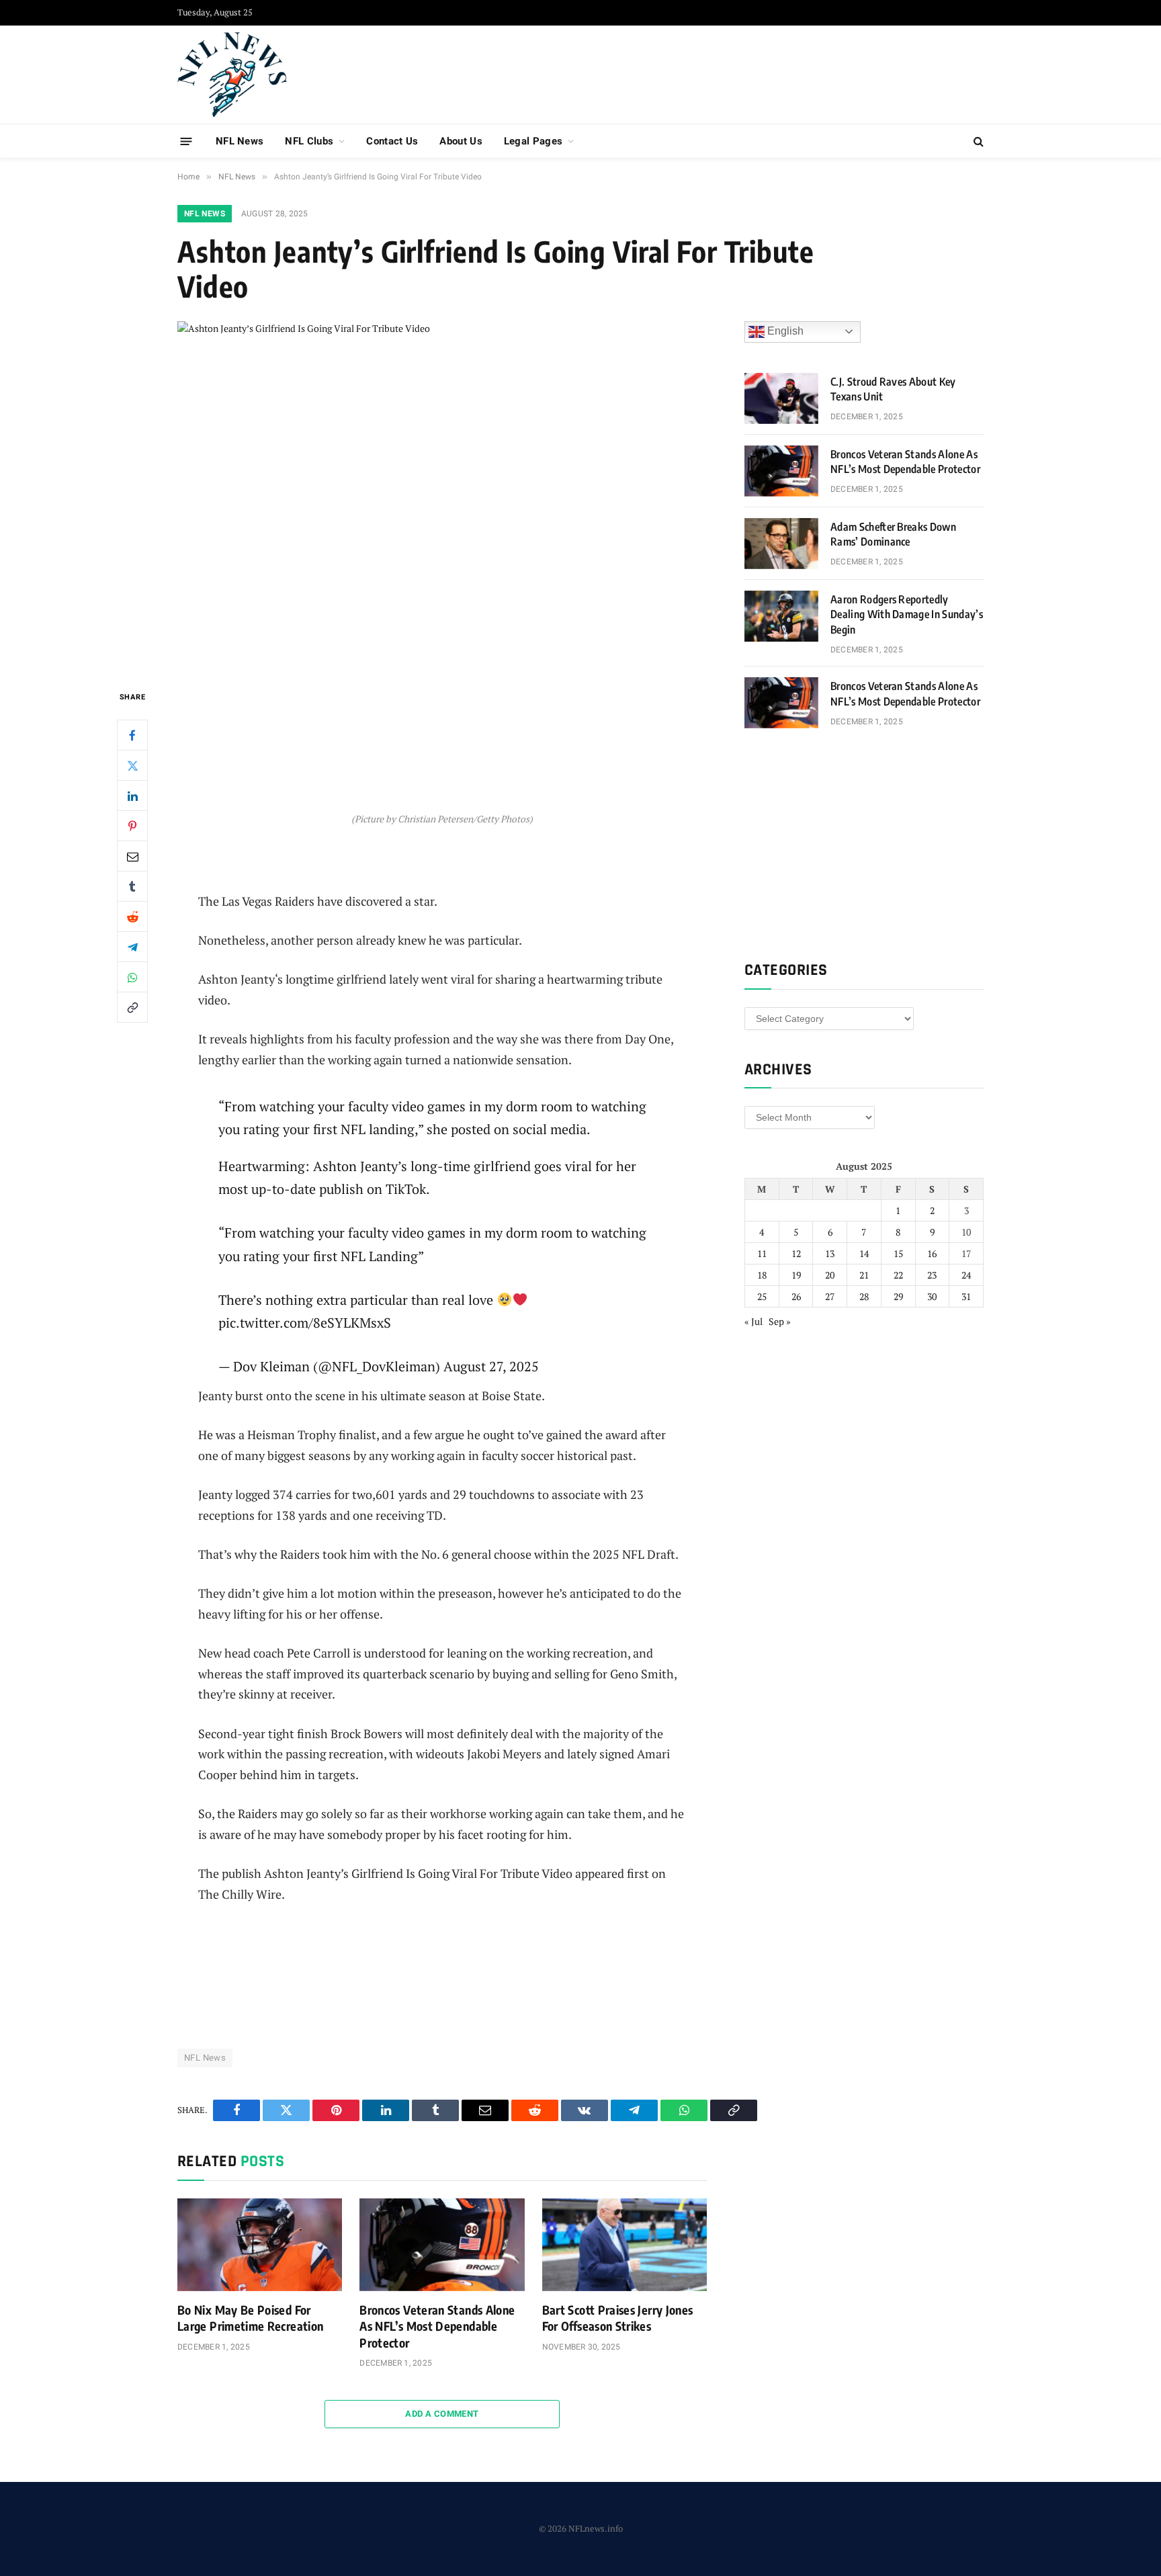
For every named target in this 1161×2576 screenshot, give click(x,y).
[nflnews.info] (232, 75)
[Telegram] (132, 947)
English (784, 331)
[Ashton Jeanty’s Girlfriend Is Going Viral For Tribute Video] (442, 494)
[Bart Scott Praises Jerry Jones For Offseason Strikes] (625, 2245)
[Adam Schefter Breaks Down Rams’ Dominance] (781, 544)
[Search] (977, 141)
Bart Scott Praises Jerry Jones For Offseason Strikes (618, 2318)
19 (796, 1275)
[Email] (132, 856)
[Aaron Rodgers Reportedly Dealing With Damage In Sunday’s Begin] (781, 616)
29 (898, 1296)
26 (796, 1296)
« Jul (754, 1321)
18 (762, 1275)
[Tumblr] (132, 886)
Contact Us (392, 141)
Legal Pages (533, 141)
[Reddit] (132, 916)
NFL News (240, 141)
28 (864, 1296)
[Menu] (186, 141)
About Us (461, 141)
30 (932, 1296)
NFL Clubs (309, 141)
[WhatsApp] (132, 977)
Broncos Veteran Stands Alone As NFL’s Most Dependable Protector (437, 2326)
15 (898, 1253)
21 (864, 1275)
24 (966, 1275)
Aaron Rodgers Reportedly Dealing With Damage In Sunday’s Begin (907, 615)
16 (932, 1253)
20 (830, 1275)
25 (762, 1296)
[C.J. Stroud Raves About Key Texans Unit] (781, 398)
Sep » (780, 1321)
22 (898, 1275)
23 (932, 1275)
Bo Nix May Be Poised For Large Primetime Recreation (250, 2318)
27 (830, 1296)
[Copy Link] (132, 1007)
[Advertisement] (739, 73)
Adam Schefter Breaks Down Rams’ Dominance (893, 534)
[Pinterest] (132, 826)
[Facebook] (132, 735)
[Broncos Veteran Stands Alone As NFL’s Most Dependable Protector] (442, 2245)
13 (830, 1253)
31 (966, 1296)
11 (762, 1253)
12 (796, 1253)
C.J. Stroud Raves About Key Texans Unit (893, 389)
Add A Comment (442, 2414)
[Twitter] (132, 765)
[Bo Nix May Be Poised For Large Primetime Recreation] (260, 2245)
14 (864, 1253)
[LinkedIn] (132, 796)
